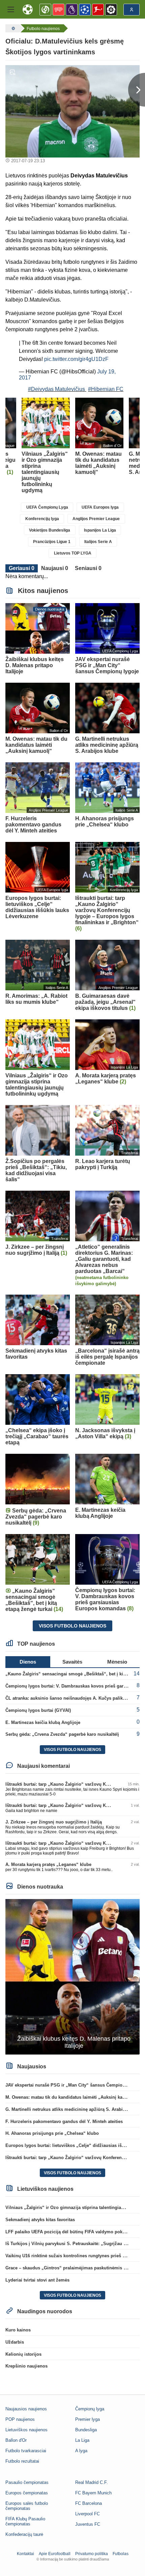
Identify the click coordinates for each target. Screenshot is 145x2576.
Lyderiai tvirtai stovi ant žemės (37, 2280)
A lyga (81, 2451)
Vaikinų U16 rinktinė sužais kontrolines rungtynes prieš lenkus (71, 2256)
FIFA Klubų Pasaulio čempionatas (25, 2521)
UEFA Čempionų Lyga (47, 507)
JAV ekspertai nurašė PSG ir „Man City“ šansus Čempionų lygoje (74, 2085)
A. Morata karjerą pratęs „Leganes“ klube (48, 1864)
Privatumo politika (92, 2554)
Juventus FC (88, 2524)
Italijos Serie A (98, 542)
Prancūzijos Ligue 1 (52, 542)
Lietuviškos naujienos (26, 2430)
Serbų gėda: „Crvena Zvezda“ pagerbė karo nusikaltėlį (62, 1734)
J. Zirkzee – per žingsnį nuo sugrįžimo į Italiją (54, 1822)
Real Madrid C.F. (92, 2482)
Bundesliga (86, 2430)
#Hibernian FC (106, 389)
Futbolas (121, 2554)
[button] (11, 9)
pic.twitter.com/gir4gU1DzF (76, 359)
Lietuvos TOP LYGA (73, 553)
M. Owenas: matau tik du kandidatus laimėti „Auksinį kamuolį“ (71, 2097)
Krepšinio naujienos (26, 2366)
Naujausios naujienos (26, 2409)
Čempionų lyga (90, 2409)
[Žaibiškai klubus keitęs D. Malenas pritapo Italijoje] (72, 1976)
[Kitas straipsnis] (137, 90)
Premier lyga (88, 2419)
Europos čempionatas (27, 2493)
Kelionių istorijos (23, 2354)
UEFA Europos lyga (100, 507)
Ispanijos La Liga (100, 530)
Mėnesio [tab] (117, 1662)
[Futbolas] (12, 28)
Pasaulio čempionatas (27, 2482)
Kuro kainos (18, 2330)
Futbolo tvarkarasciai (26, 2451)
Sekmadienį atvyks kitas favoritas (40, 2220)
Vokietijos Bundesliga (50, 530)
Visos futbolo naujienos (72, 1626)
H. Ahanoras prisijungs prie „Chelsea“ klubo (52, 2133)
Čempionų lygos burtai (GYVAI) (38, 1710)
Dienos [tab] (28, 1662)
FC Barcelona (89, 2503)
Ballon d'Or (16, 2440)
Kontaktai (25, 2554)
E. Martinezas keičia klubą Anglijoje (43, 1722)
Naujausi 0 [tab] (55, 568)
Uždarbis (15, 2342)
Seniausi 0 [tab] (88, 568)
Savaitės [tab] (72, 1662)
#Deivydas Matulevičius (56, 389)
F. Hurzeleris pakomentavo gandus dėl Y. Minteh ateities (64, 2121)
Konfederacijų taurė (24, 2534)
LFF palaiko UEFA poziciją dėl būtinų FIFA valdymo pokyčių (68, 2232)
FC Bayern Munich (93, 2493)
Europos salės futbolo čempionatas (27, 2506)
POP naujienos (20, 2419)
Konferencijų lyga (42, 519)
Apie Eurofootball (55, 2554)
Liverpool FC (88, 2514)
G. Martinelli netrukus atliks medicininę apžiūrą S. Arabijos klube (74, 2109)
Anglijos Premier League (96, 519)
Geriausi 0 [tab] (22, 568)
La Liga (82, 2440)
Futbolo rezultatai (22, 2461)
